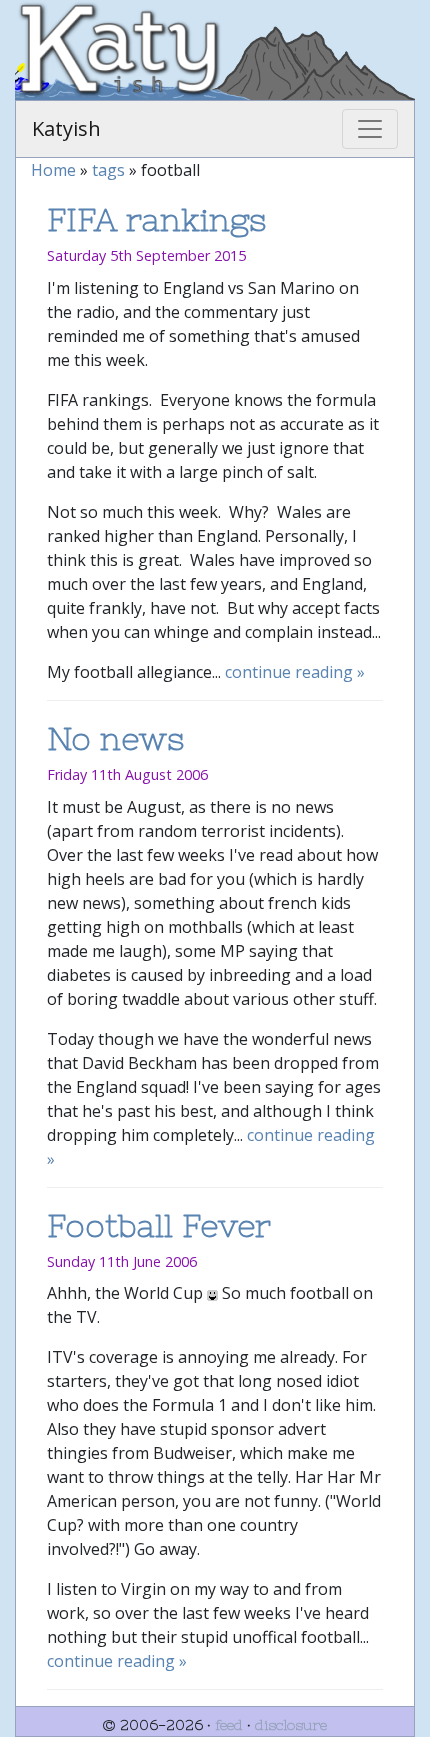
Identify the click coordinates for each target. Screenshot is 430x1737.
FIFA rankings (157, 219)
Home (53, 170)
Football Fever (159, 1225)
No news (116, 738)
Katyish (66, 128)
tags (108, 170)
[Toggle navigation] (370, 129)
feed (229, 1725)
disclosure (291, 1725)
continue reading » (295, 672)
